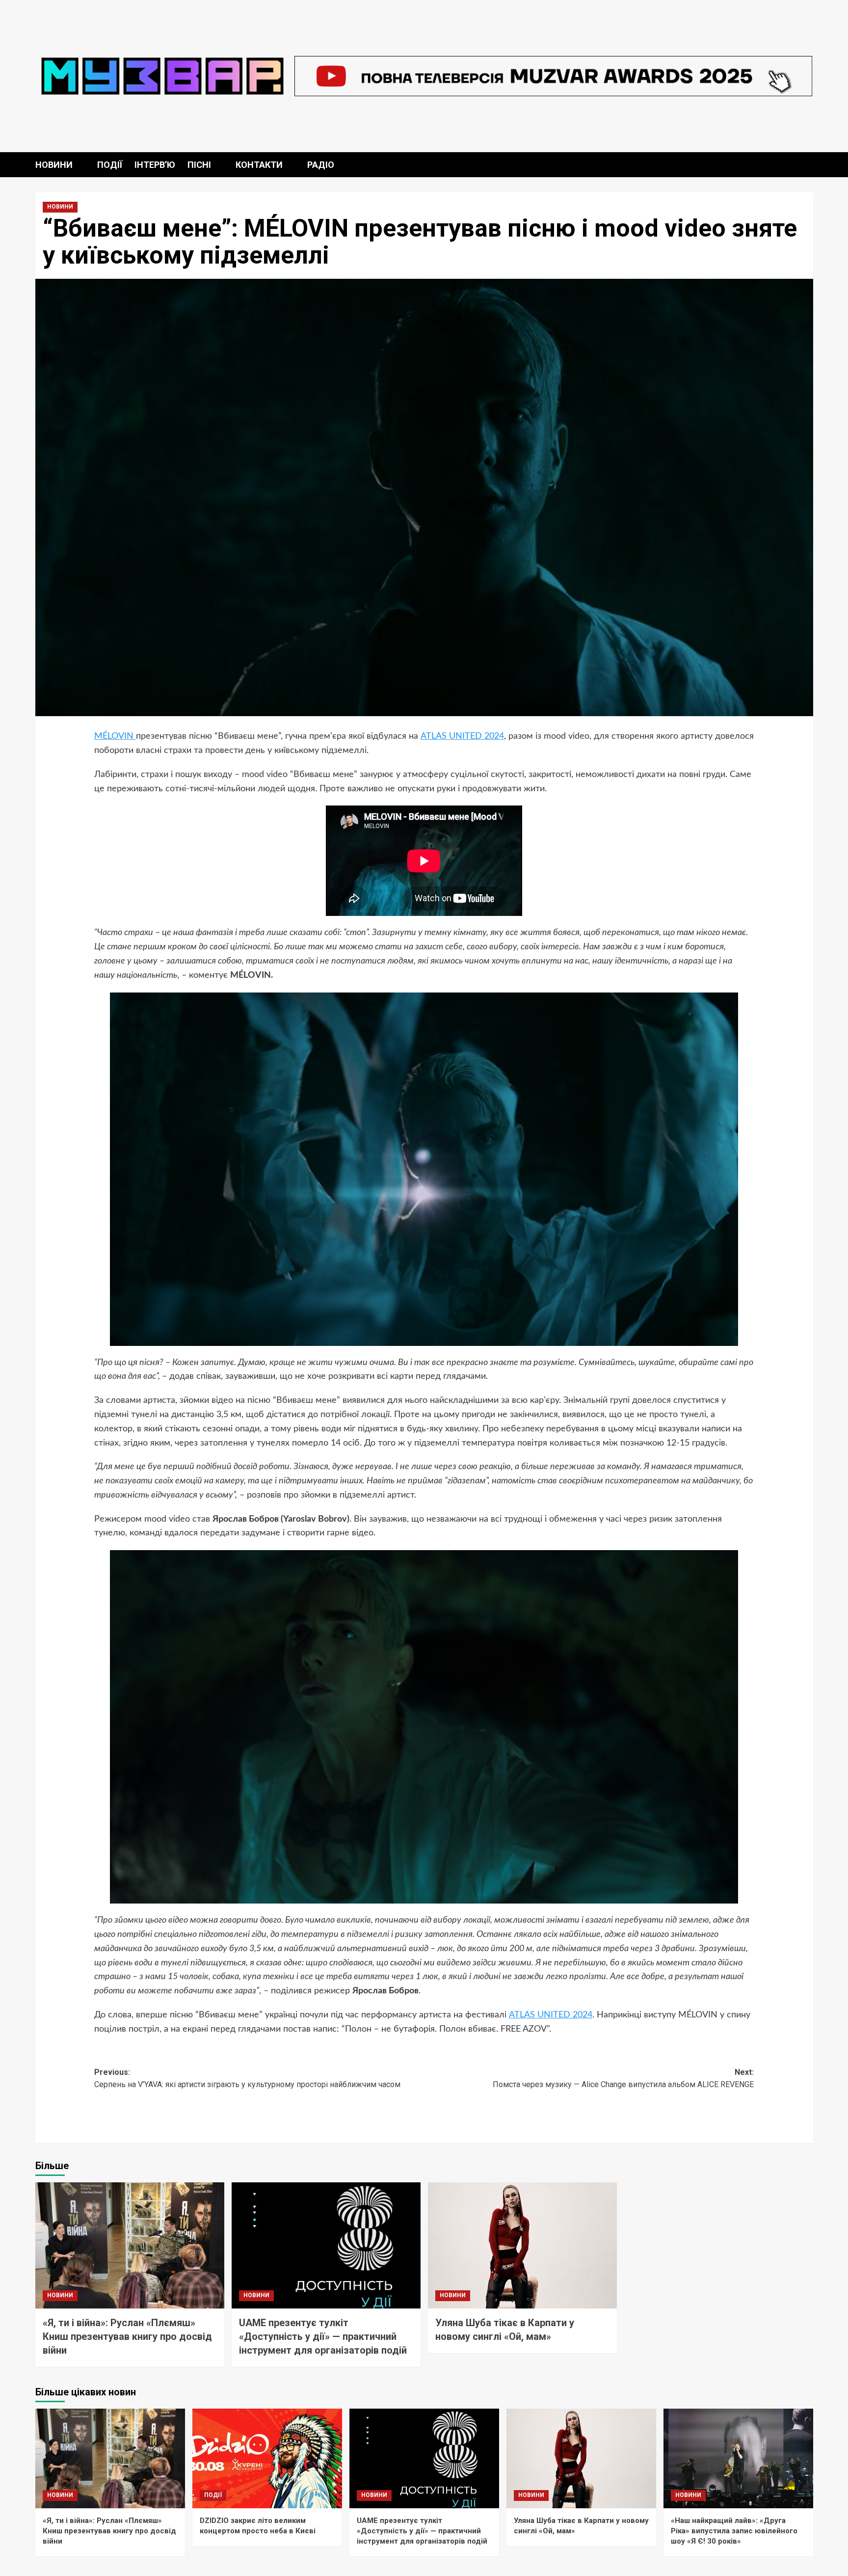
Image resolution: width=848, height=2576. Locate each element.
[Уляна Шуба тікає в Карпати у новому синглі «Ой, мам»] (522, 2245)
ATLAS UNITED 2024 (462, 736)
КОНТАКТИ (259, 165)
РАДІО (321, 165)
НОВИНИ (54, 165)
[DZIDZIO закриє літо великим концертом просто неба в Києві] (267, 2458)
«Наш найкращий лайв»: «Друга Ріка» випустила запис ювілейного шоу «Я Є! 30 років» (734, 2531)
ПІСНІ (199, 165)
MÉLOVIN (115, 736)
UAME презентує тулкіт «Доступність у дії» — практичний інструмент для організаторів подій (323, 2336)
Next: (623, 2079)
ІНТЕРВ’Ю (155, 165)
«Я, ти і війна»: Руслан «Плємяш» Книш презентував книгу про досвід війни (127, 2336)
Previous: (247, 2079)
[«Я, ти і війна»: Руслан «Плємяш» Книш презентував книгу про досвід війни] (130, 2245)
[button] (807, 165)
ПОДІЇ (110, 165)
